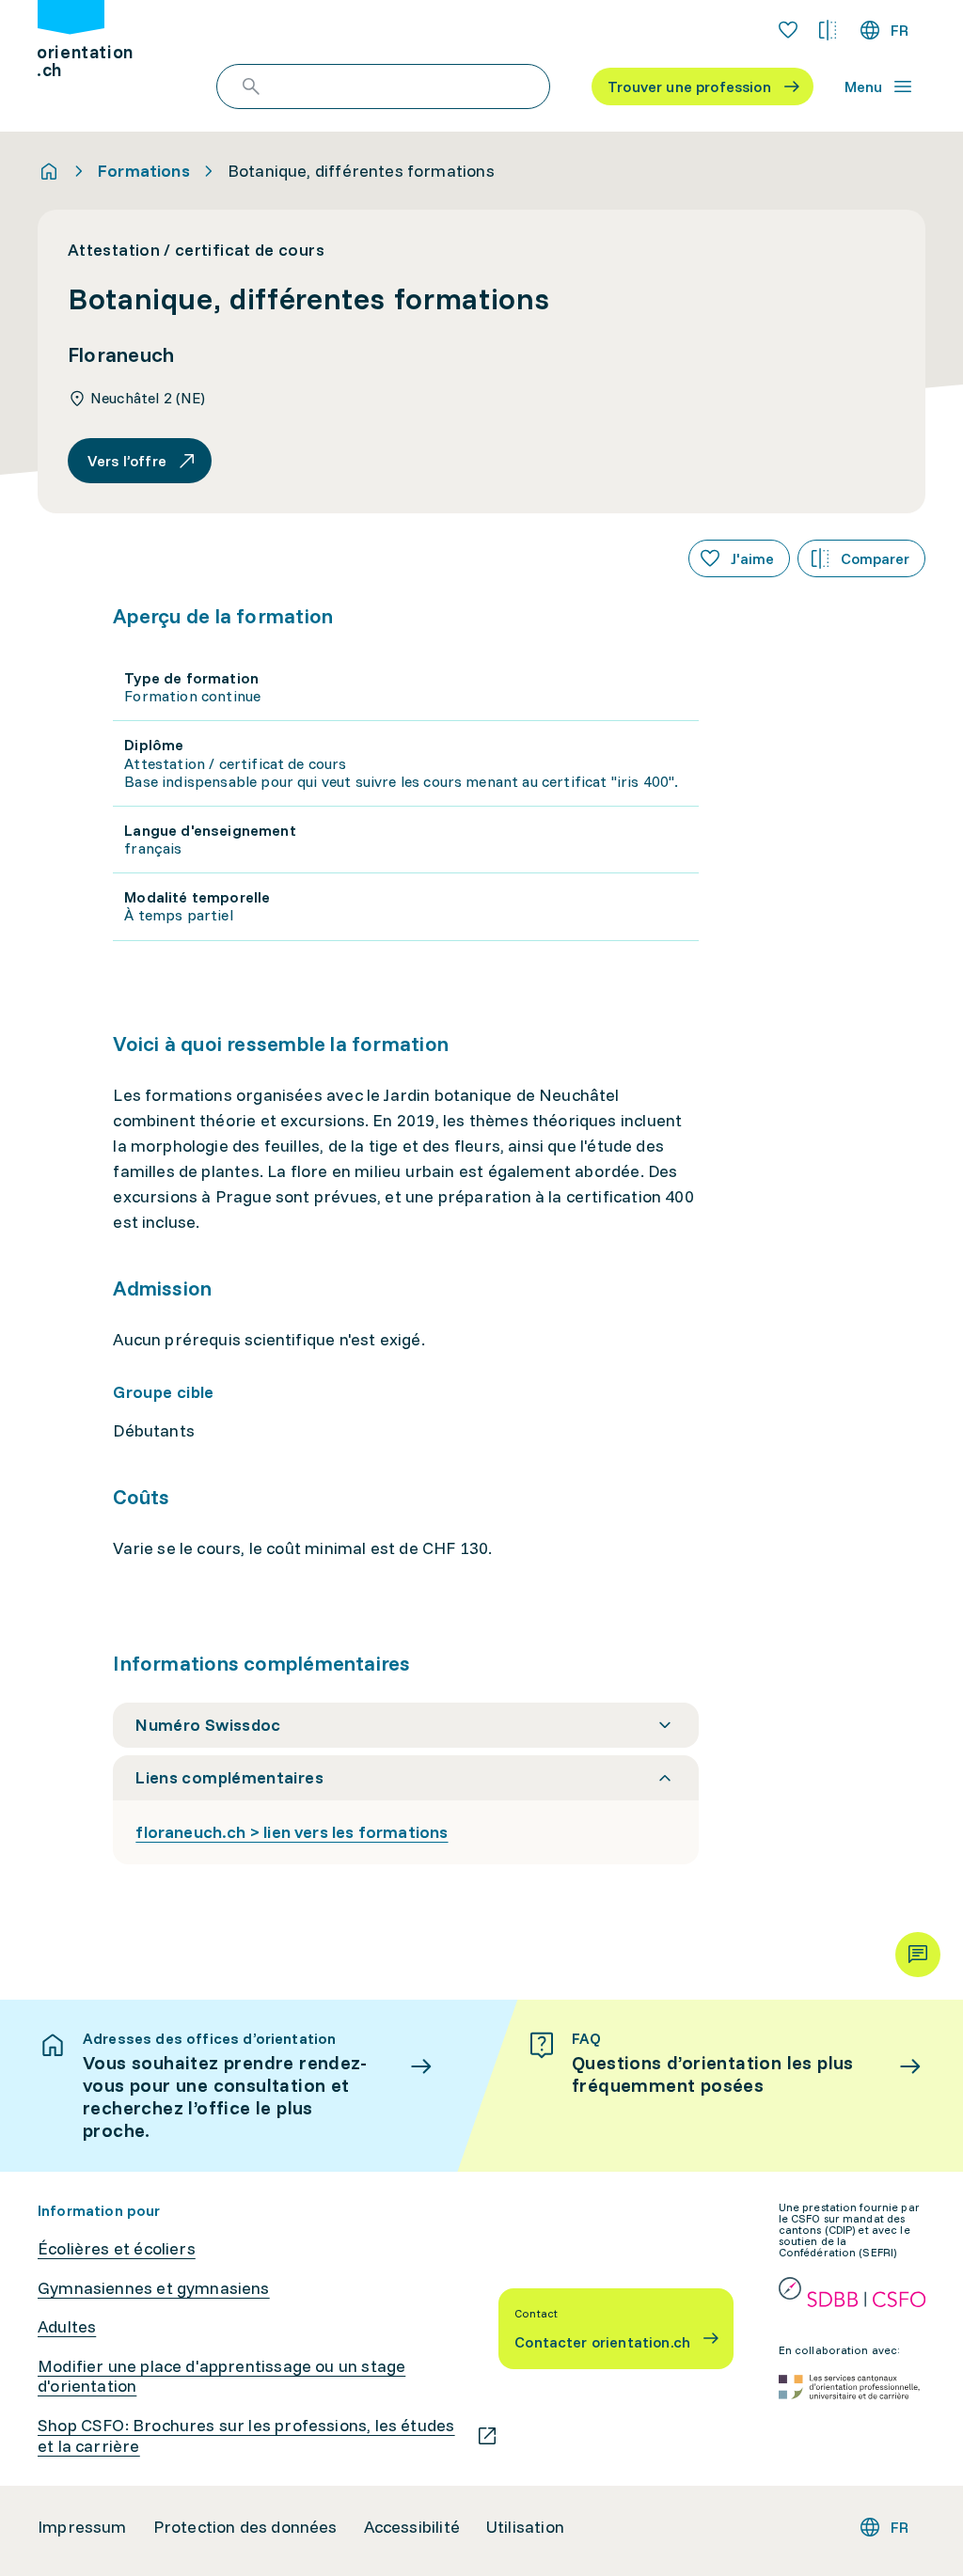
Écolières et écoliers (117, 2249)
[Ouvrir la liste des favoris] (788, 30)
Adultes (67, 2327)
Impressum (82, 2527)
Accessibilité (412, 2527)
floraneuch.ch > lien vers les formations (292, 1832)
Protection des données (245, 2527)
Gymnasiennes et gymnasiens (154, 2288)
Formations (144, 171)
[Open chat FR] (918, 1955)
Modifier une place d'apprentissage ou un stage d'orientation (221, 2376)
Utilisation (525, 2527)
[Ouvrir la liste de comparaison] (828, 30)
